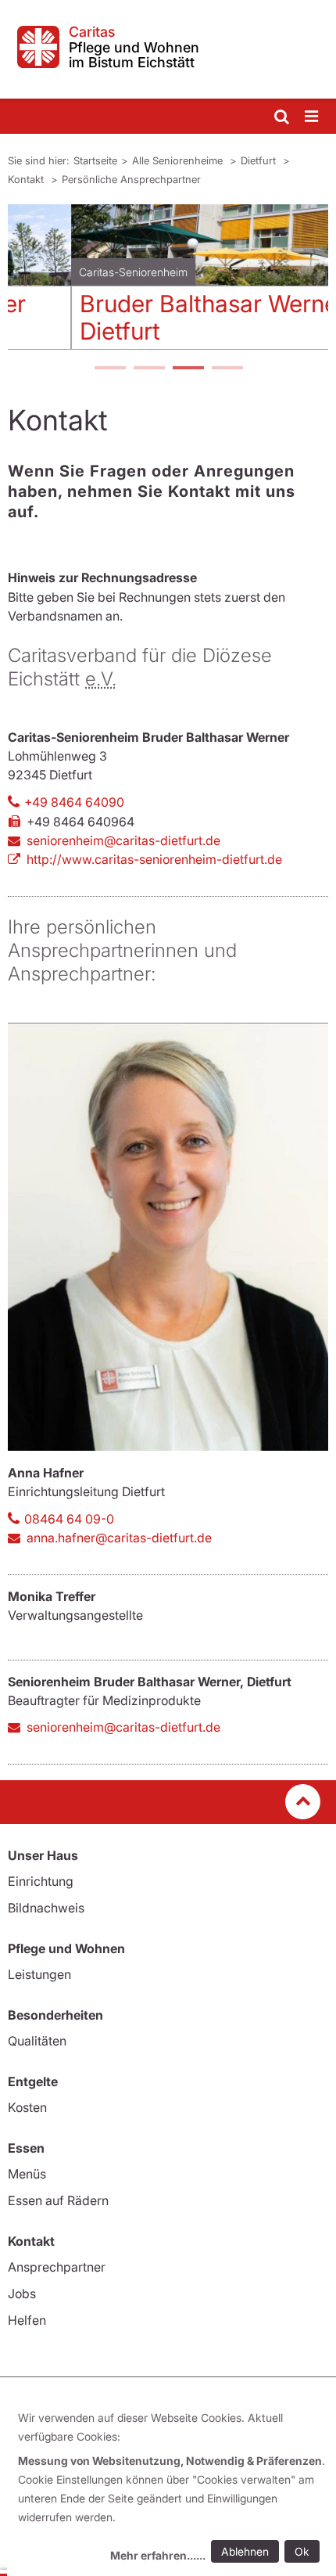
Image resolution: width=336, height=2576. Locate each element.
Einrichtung (41, 1881)
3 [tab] (188, 369)
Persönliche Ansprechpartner (131, 179)
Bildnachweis (46, 1908)
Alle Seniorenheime (179, 160)
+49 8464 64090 (74, 802)
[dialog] (172, 2489)
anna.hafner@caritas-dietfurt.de (119, 1538)
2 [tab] (148, 369)
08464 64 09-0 (69, 1519)
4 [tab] (227, 369)
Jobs (22, 2294)
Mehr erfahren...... (158, 2555)
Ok (302, 2551)
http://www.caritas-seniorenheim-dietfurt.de (154, 859)
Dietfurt (260, 160)
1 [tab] (109, 369)
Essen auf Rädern (58, 2200)
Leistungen (39, 1974)
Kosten (27, 2107)
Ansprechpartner (57, 2267)
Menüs (27, 2174)
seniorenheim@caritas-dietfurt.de (123, 840)
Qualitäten (37, 2041)
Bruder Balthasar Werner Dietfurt (150, 317)
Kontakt (27, 179)
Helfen (27, 2320)
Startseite (95, 160)
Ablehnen (245, 2551)
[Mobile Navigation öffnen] (313, 117)
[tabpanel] (168, 283)
